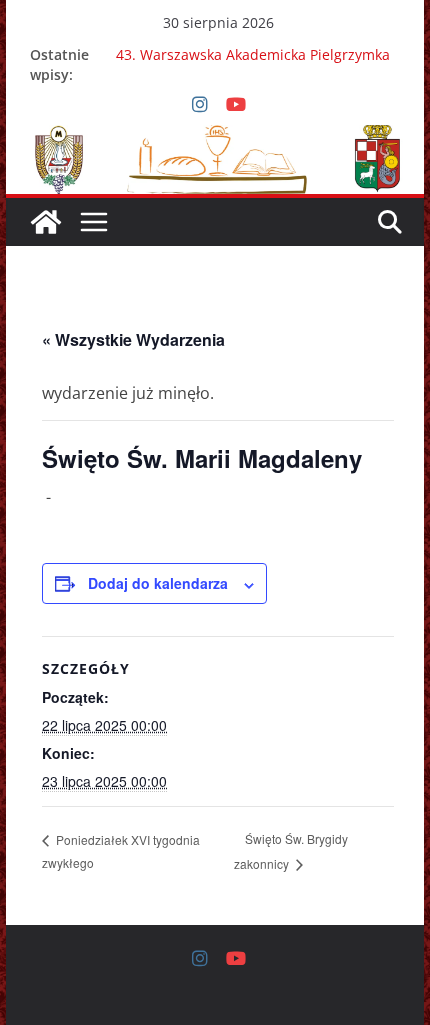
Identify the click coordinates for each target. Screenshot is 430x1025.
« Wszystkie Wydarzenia (133, 339)
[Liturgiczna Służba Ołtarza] (46, 222)
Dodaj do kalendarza (158, 583)
